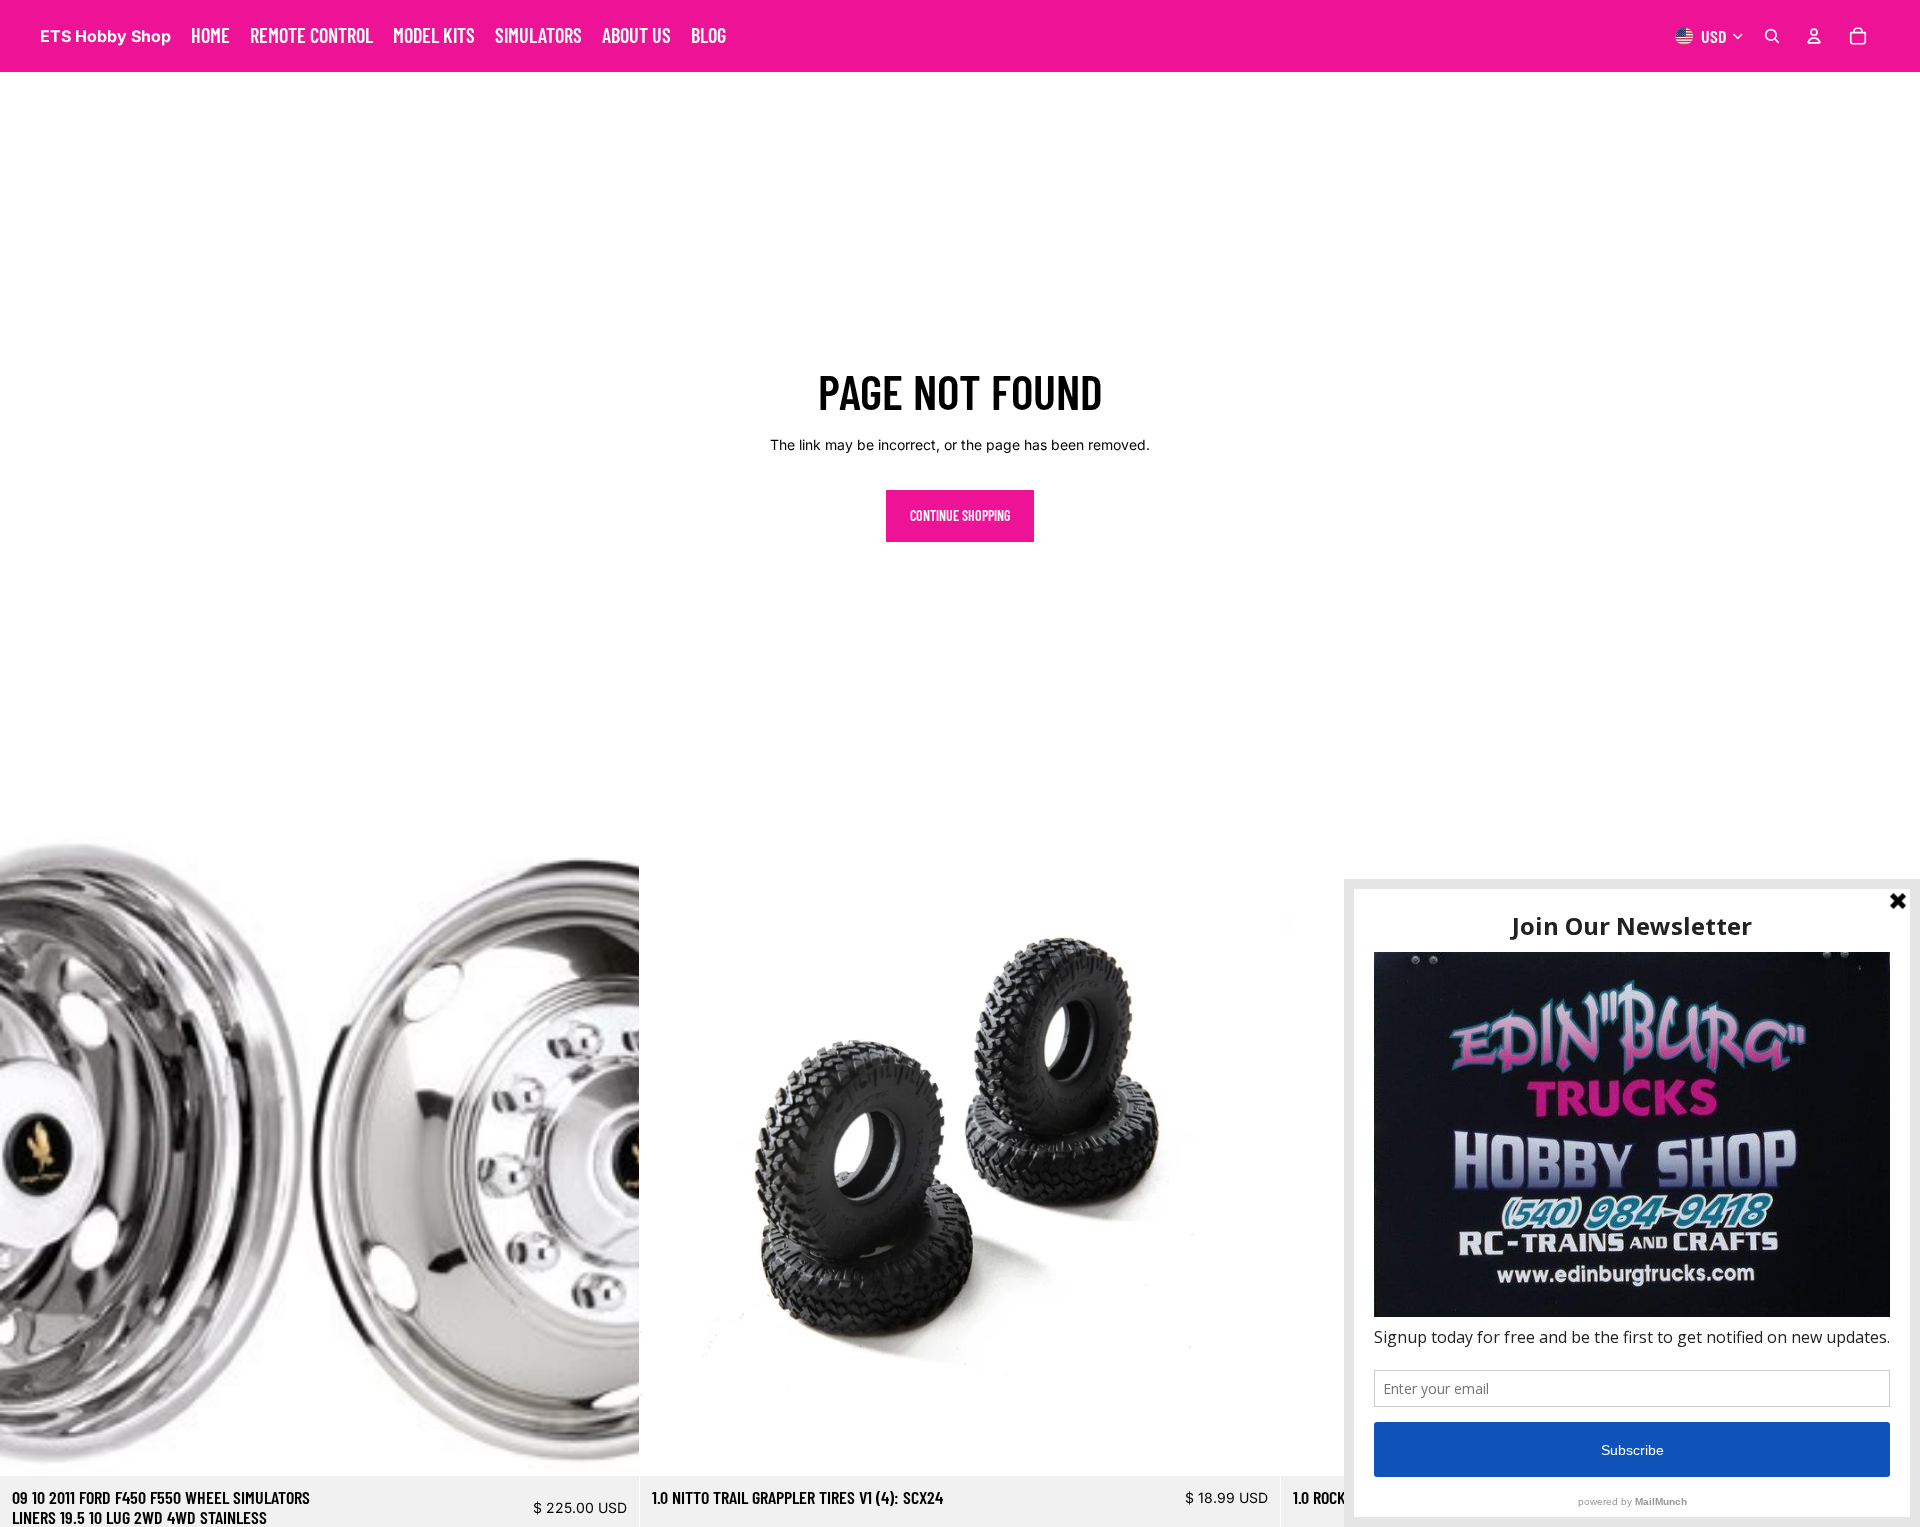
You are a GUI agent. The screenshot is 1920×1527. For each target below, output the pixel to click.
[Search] (1772, 36)
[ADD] (609, 1445)
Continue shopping (960, 515)
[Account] (1814, 36)
